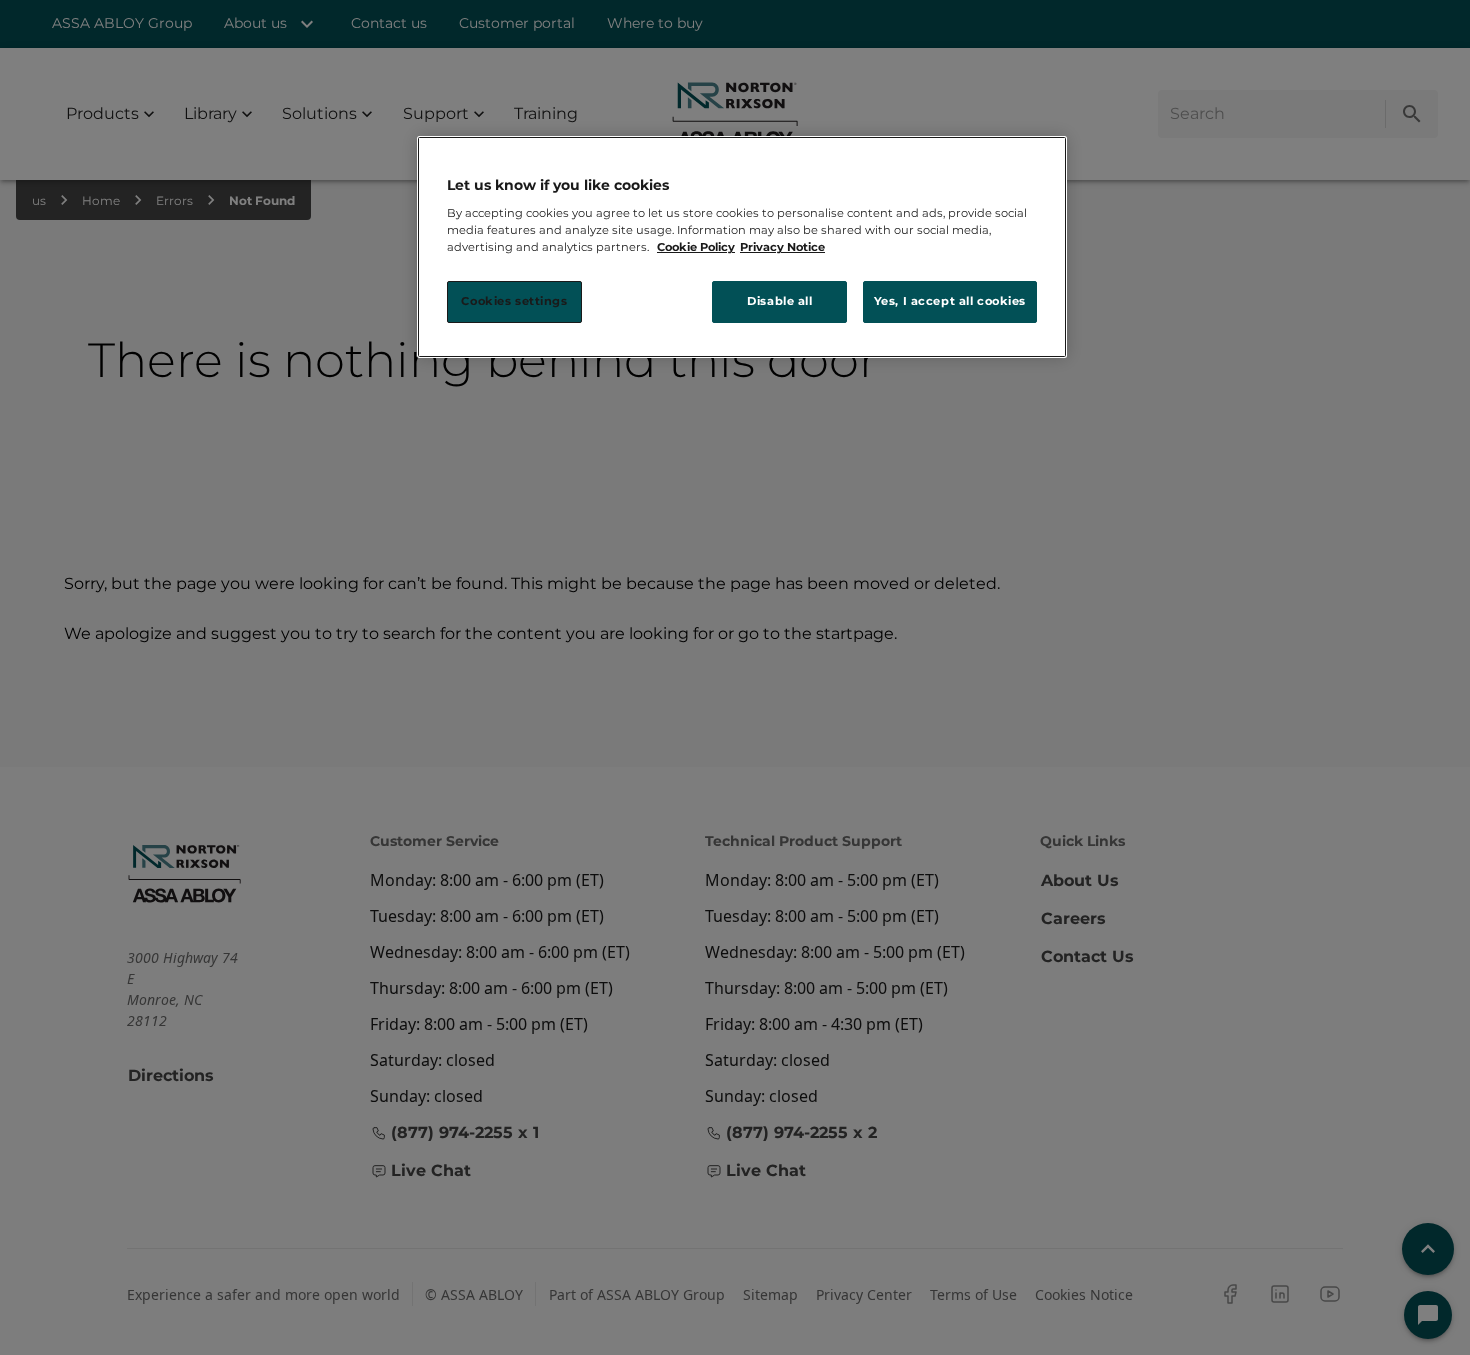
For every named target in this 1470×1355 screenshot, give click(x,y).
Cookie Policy (696, 247)
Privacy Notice (782, 247)
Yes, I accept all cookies (950, 301)
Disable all (779, 301)
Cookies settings (514, 301)
